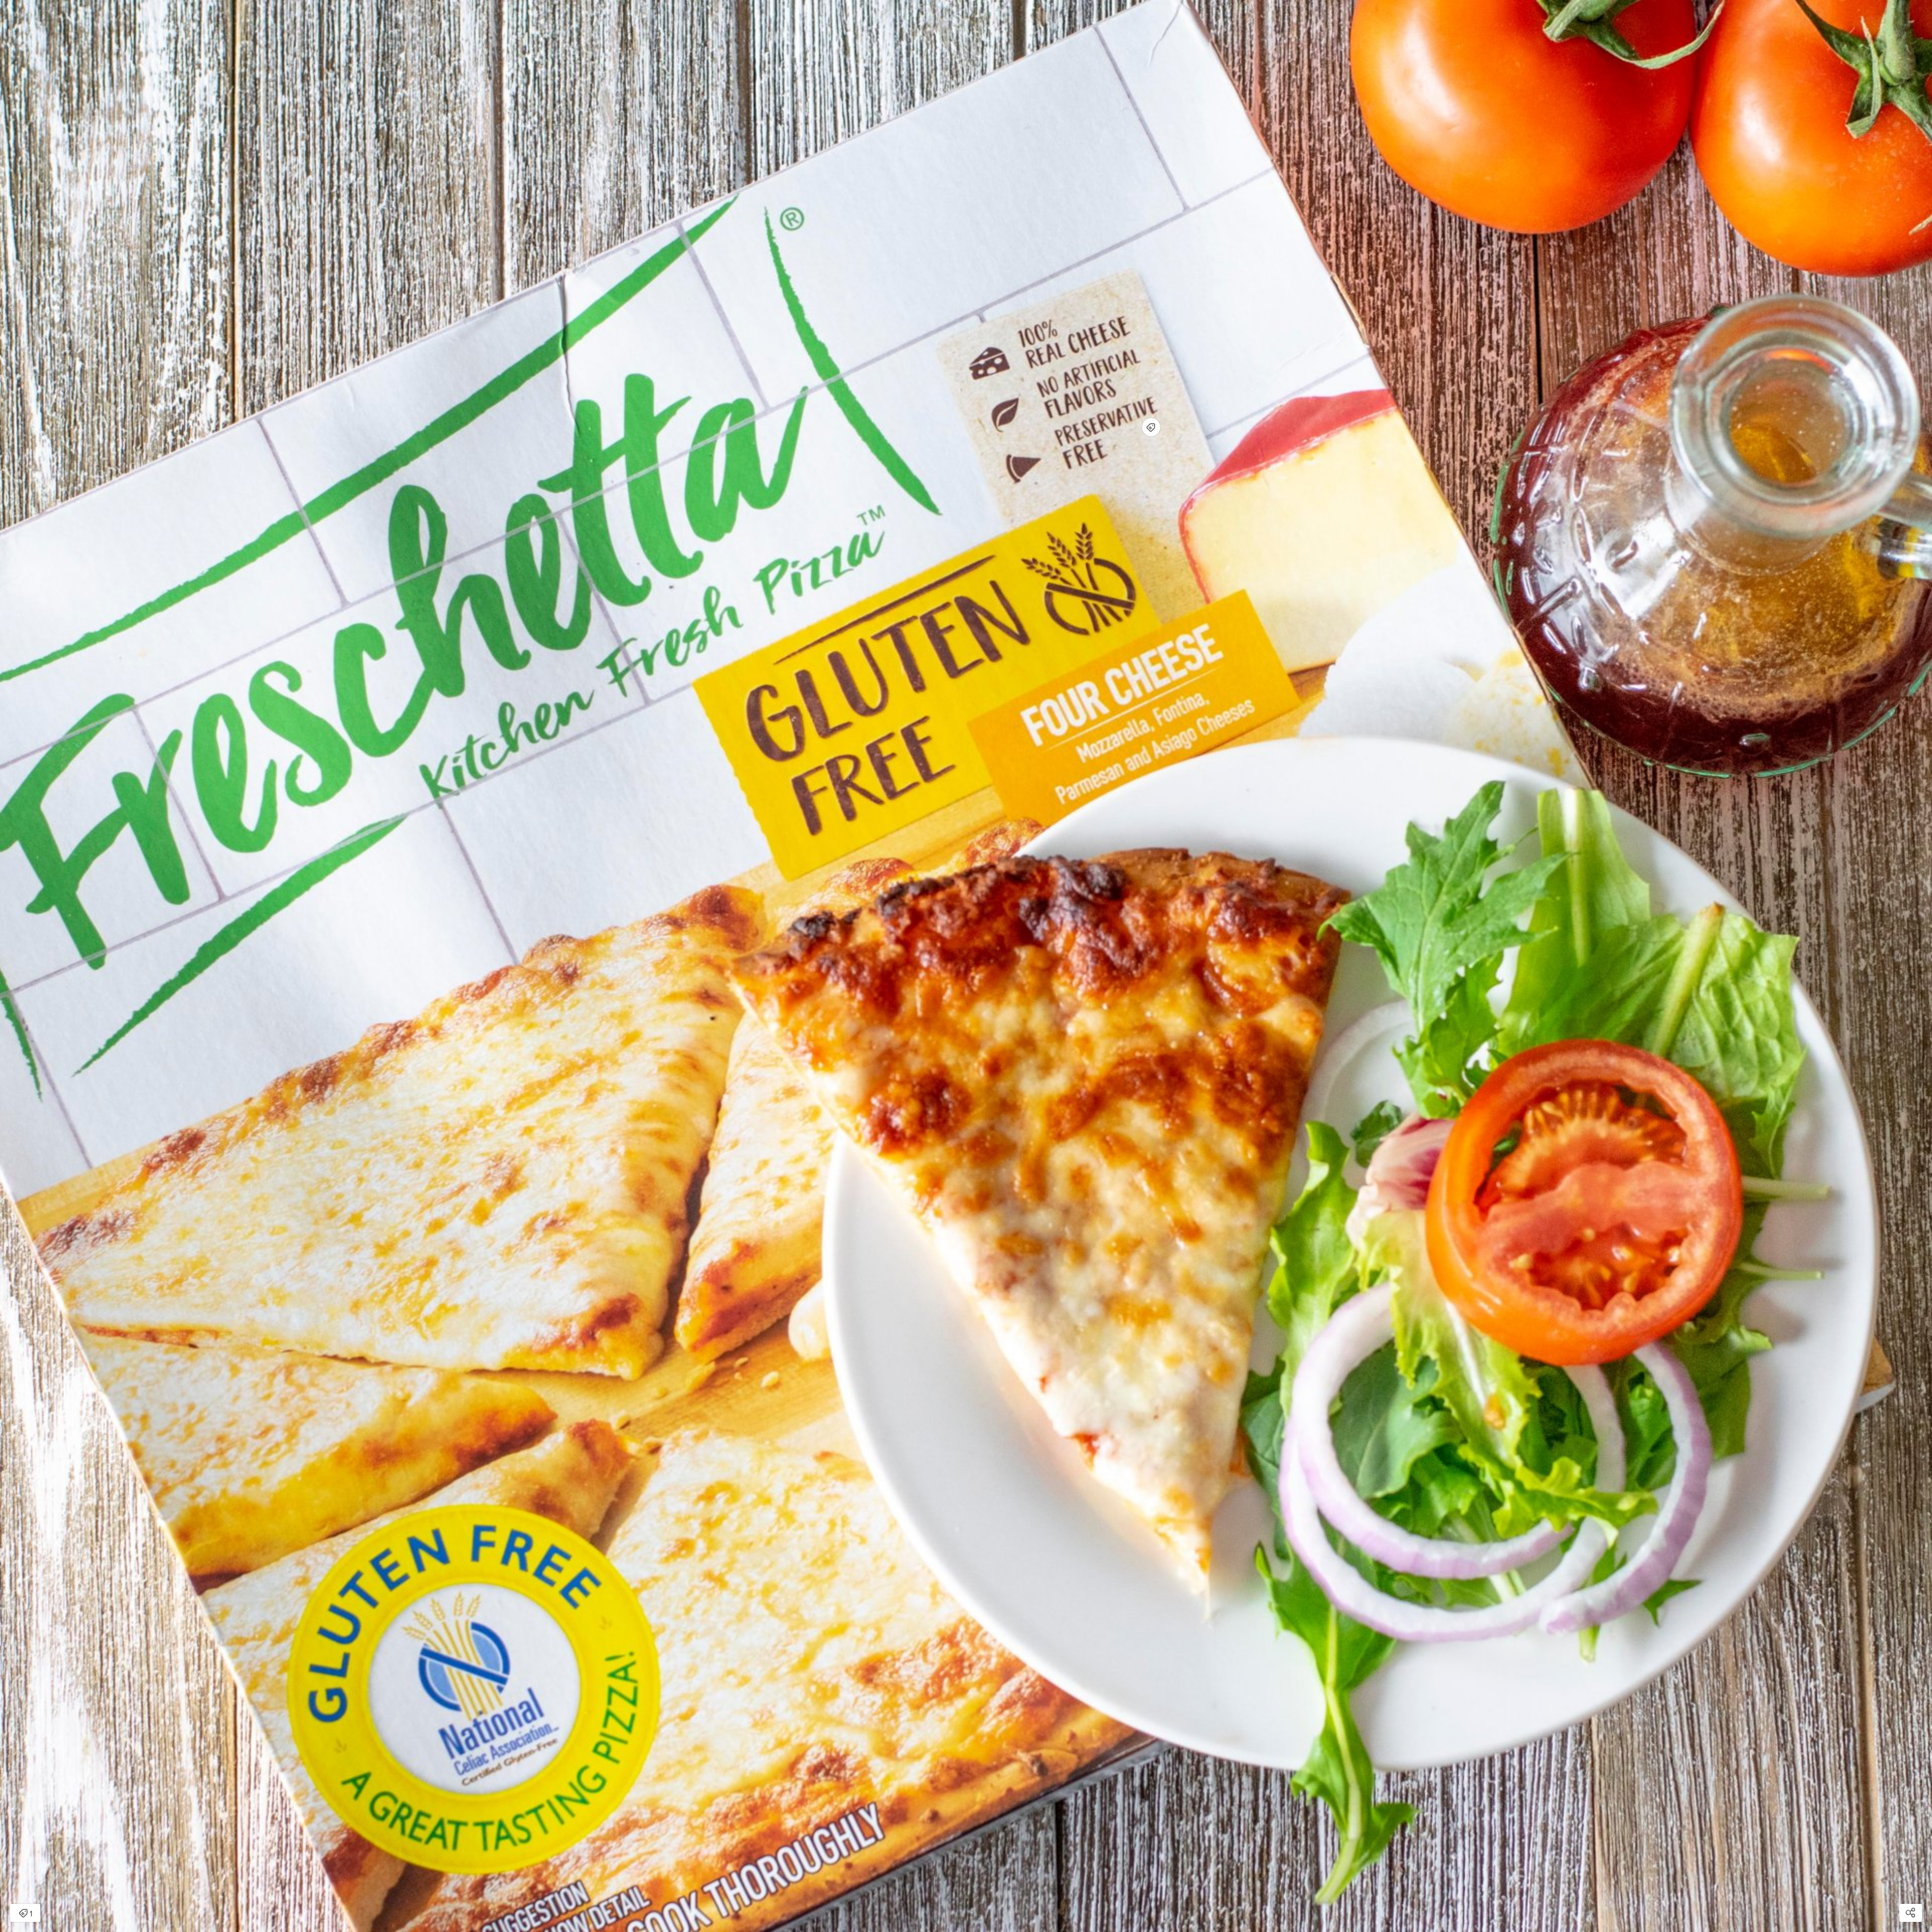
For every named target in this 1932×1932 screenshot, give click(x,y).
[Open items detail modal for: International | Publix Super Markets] (1151, 427)
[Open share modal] (1911, 1913)
